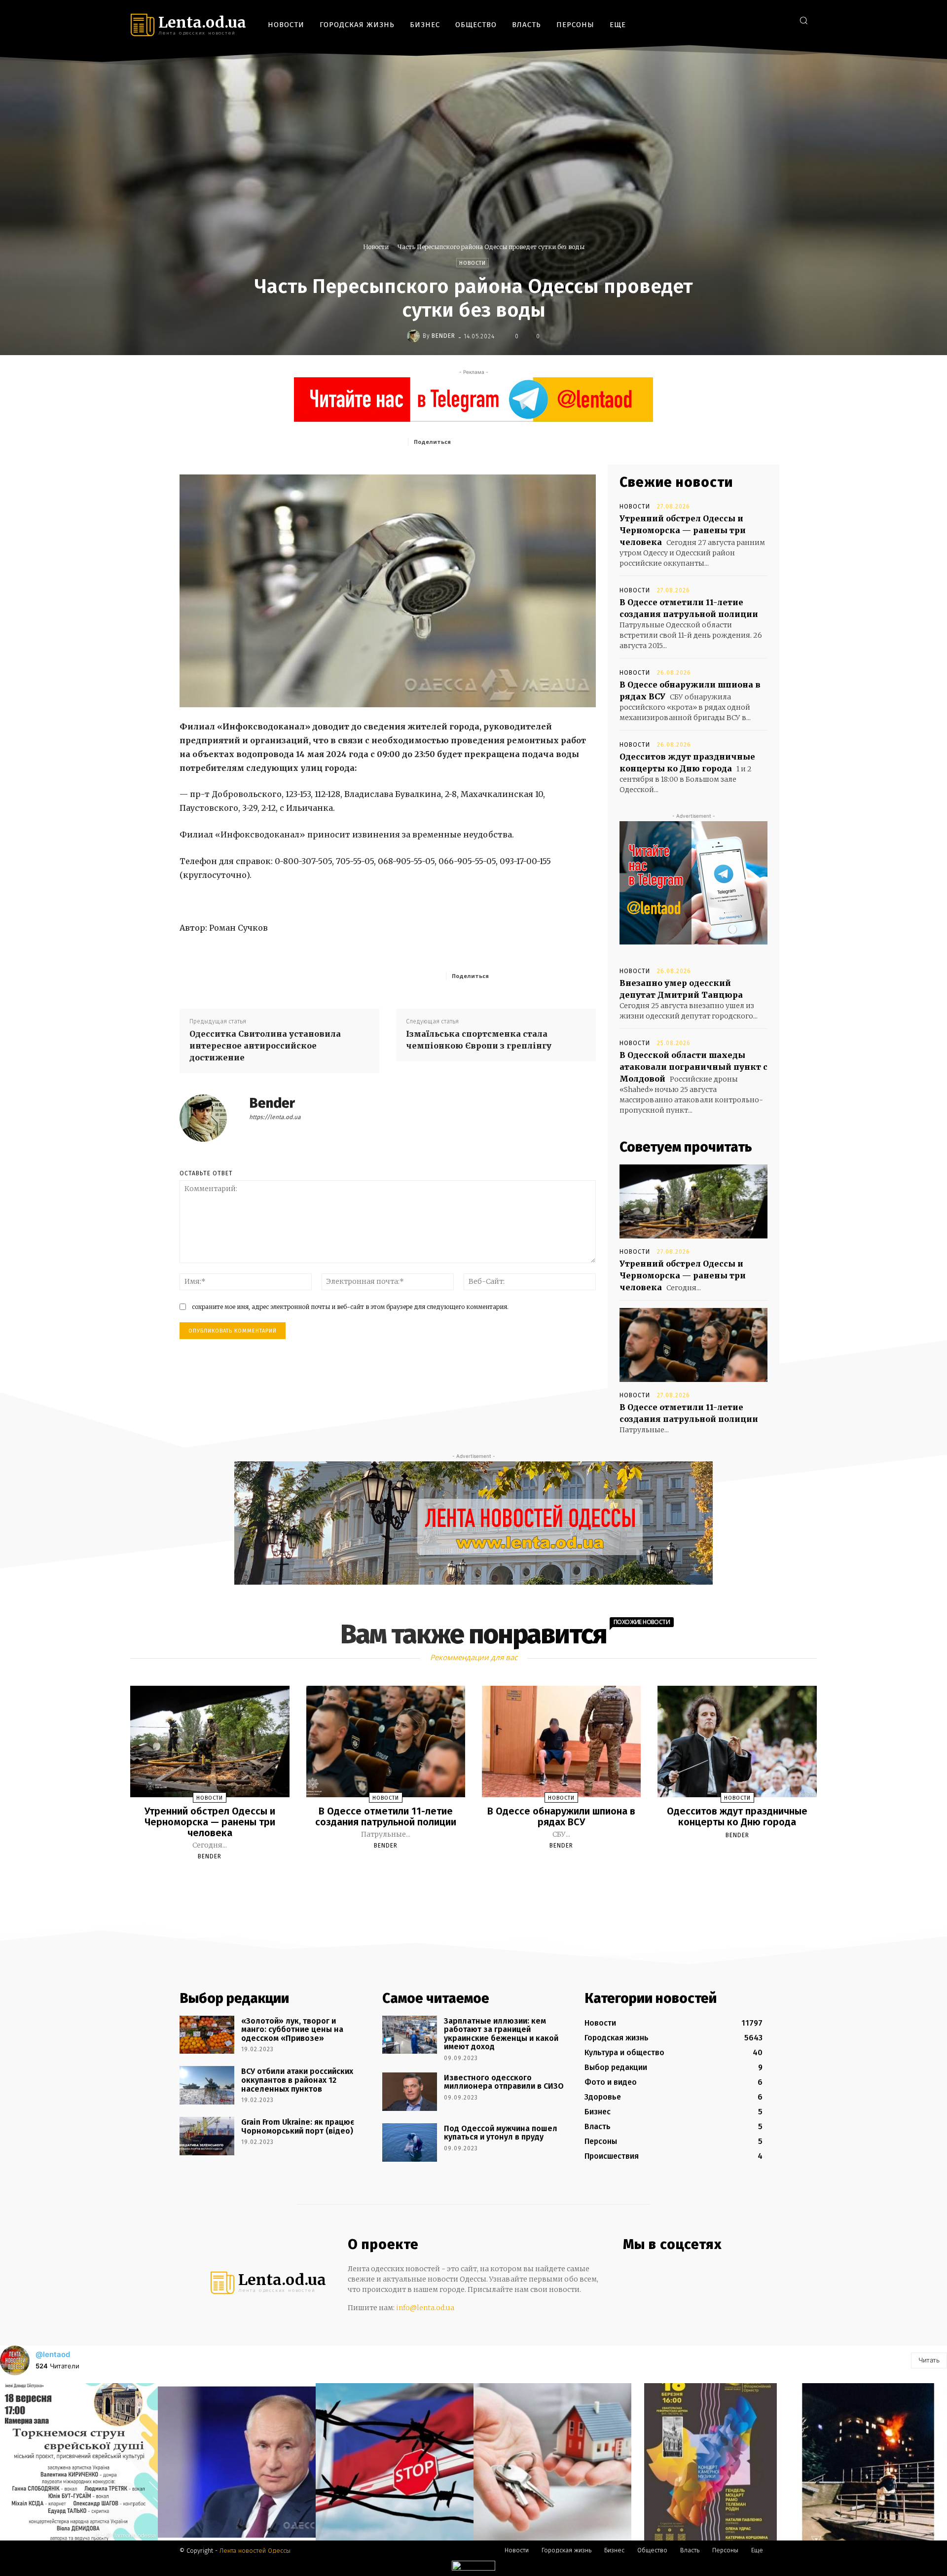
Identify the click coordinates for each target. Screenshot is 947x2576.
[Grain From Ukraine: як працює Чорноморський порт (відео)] (207, 2136)
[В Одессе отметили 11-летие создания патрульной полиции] (693, 1345)
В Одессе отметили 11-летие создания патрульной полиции (386, 1816)
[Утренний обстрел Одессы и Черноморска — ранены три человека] (693, 1201)
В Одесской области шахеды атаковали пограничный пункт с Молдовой (693, 1067)
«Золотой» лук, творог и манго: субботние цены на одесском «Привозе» (292, 2030)
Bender (443, 336)
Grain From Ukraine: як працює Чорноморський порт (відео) (298, 2126)
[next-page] (482, 1880)
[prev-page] (461, 1880)
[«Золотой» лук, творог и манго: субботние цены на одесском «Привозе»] (207, 2035)
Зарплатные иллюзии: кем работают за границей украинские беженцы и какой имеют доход (501, 2034)
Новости (376, 247)
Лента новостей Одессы (255, 2551)
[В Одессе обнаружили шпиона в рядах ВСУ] (561, 1742)
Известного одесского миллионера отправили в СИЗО (504, 2082)
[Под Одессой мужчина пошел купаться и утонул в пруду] (410, 2142)
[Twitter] (782, 20)
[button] (803, 20)
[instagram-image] (79, 2462)
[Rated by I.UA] (473, 2568)
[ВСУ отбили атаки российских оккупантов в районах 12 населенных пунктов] (207, 2085)
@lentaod (53, 2354)
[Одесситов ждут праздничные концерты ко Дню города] (737, 1742)
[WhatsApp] (548, 441)
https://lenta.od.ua (275, 1117)
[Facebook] (737, 20)
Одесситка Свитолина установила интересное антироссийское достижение (265, 1046)
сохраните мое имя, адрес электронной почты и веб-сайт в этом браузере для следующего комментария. (350, 1307)
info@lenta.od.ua (425, 2308)
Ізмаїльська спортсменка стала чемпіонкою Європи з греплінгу (479, 1040)
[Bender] (415, 336)
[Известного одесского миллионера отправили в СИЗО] (410, 2092)
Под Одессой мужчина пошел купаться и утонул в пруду (501, 2133)
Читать (929, 2360)
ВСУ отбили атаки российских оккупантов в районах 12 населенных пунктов (297, 2080)
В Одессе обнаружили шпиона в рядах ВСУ (561, 1816)
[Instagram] (752, 20)
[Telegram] (767, 20)
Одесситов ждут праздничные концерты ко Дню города (737, 1816)
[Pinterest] (525, 441)
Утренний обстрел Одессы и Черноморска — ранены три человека (683, 530)
